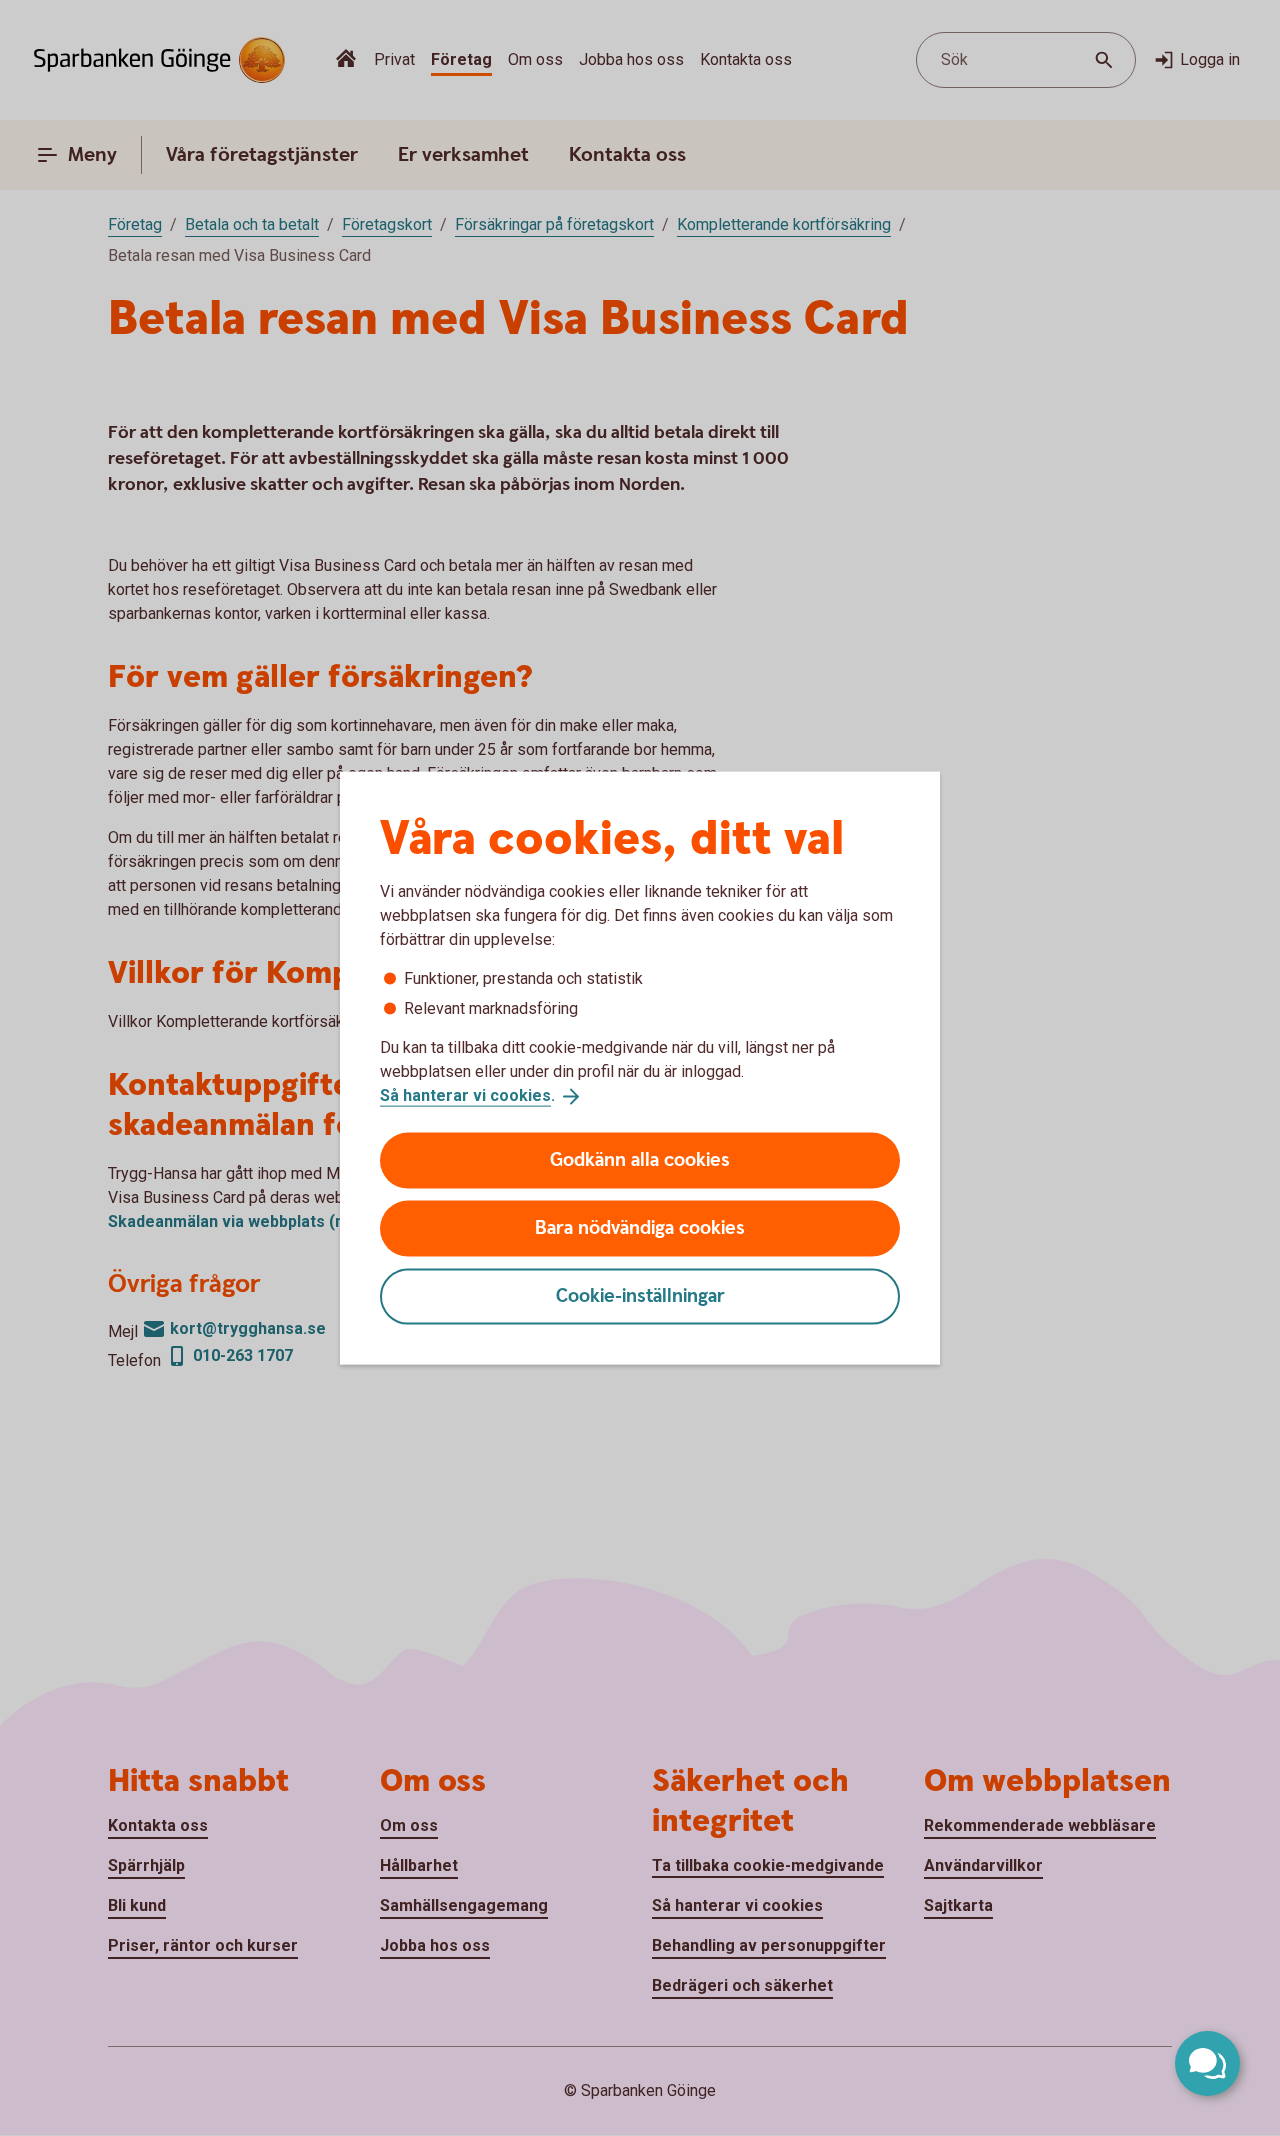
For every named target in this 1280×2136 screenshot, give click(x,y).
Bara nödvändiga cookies (640, 1227)
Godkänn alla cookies (640, 1159)
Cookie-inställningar (640, 1295)
